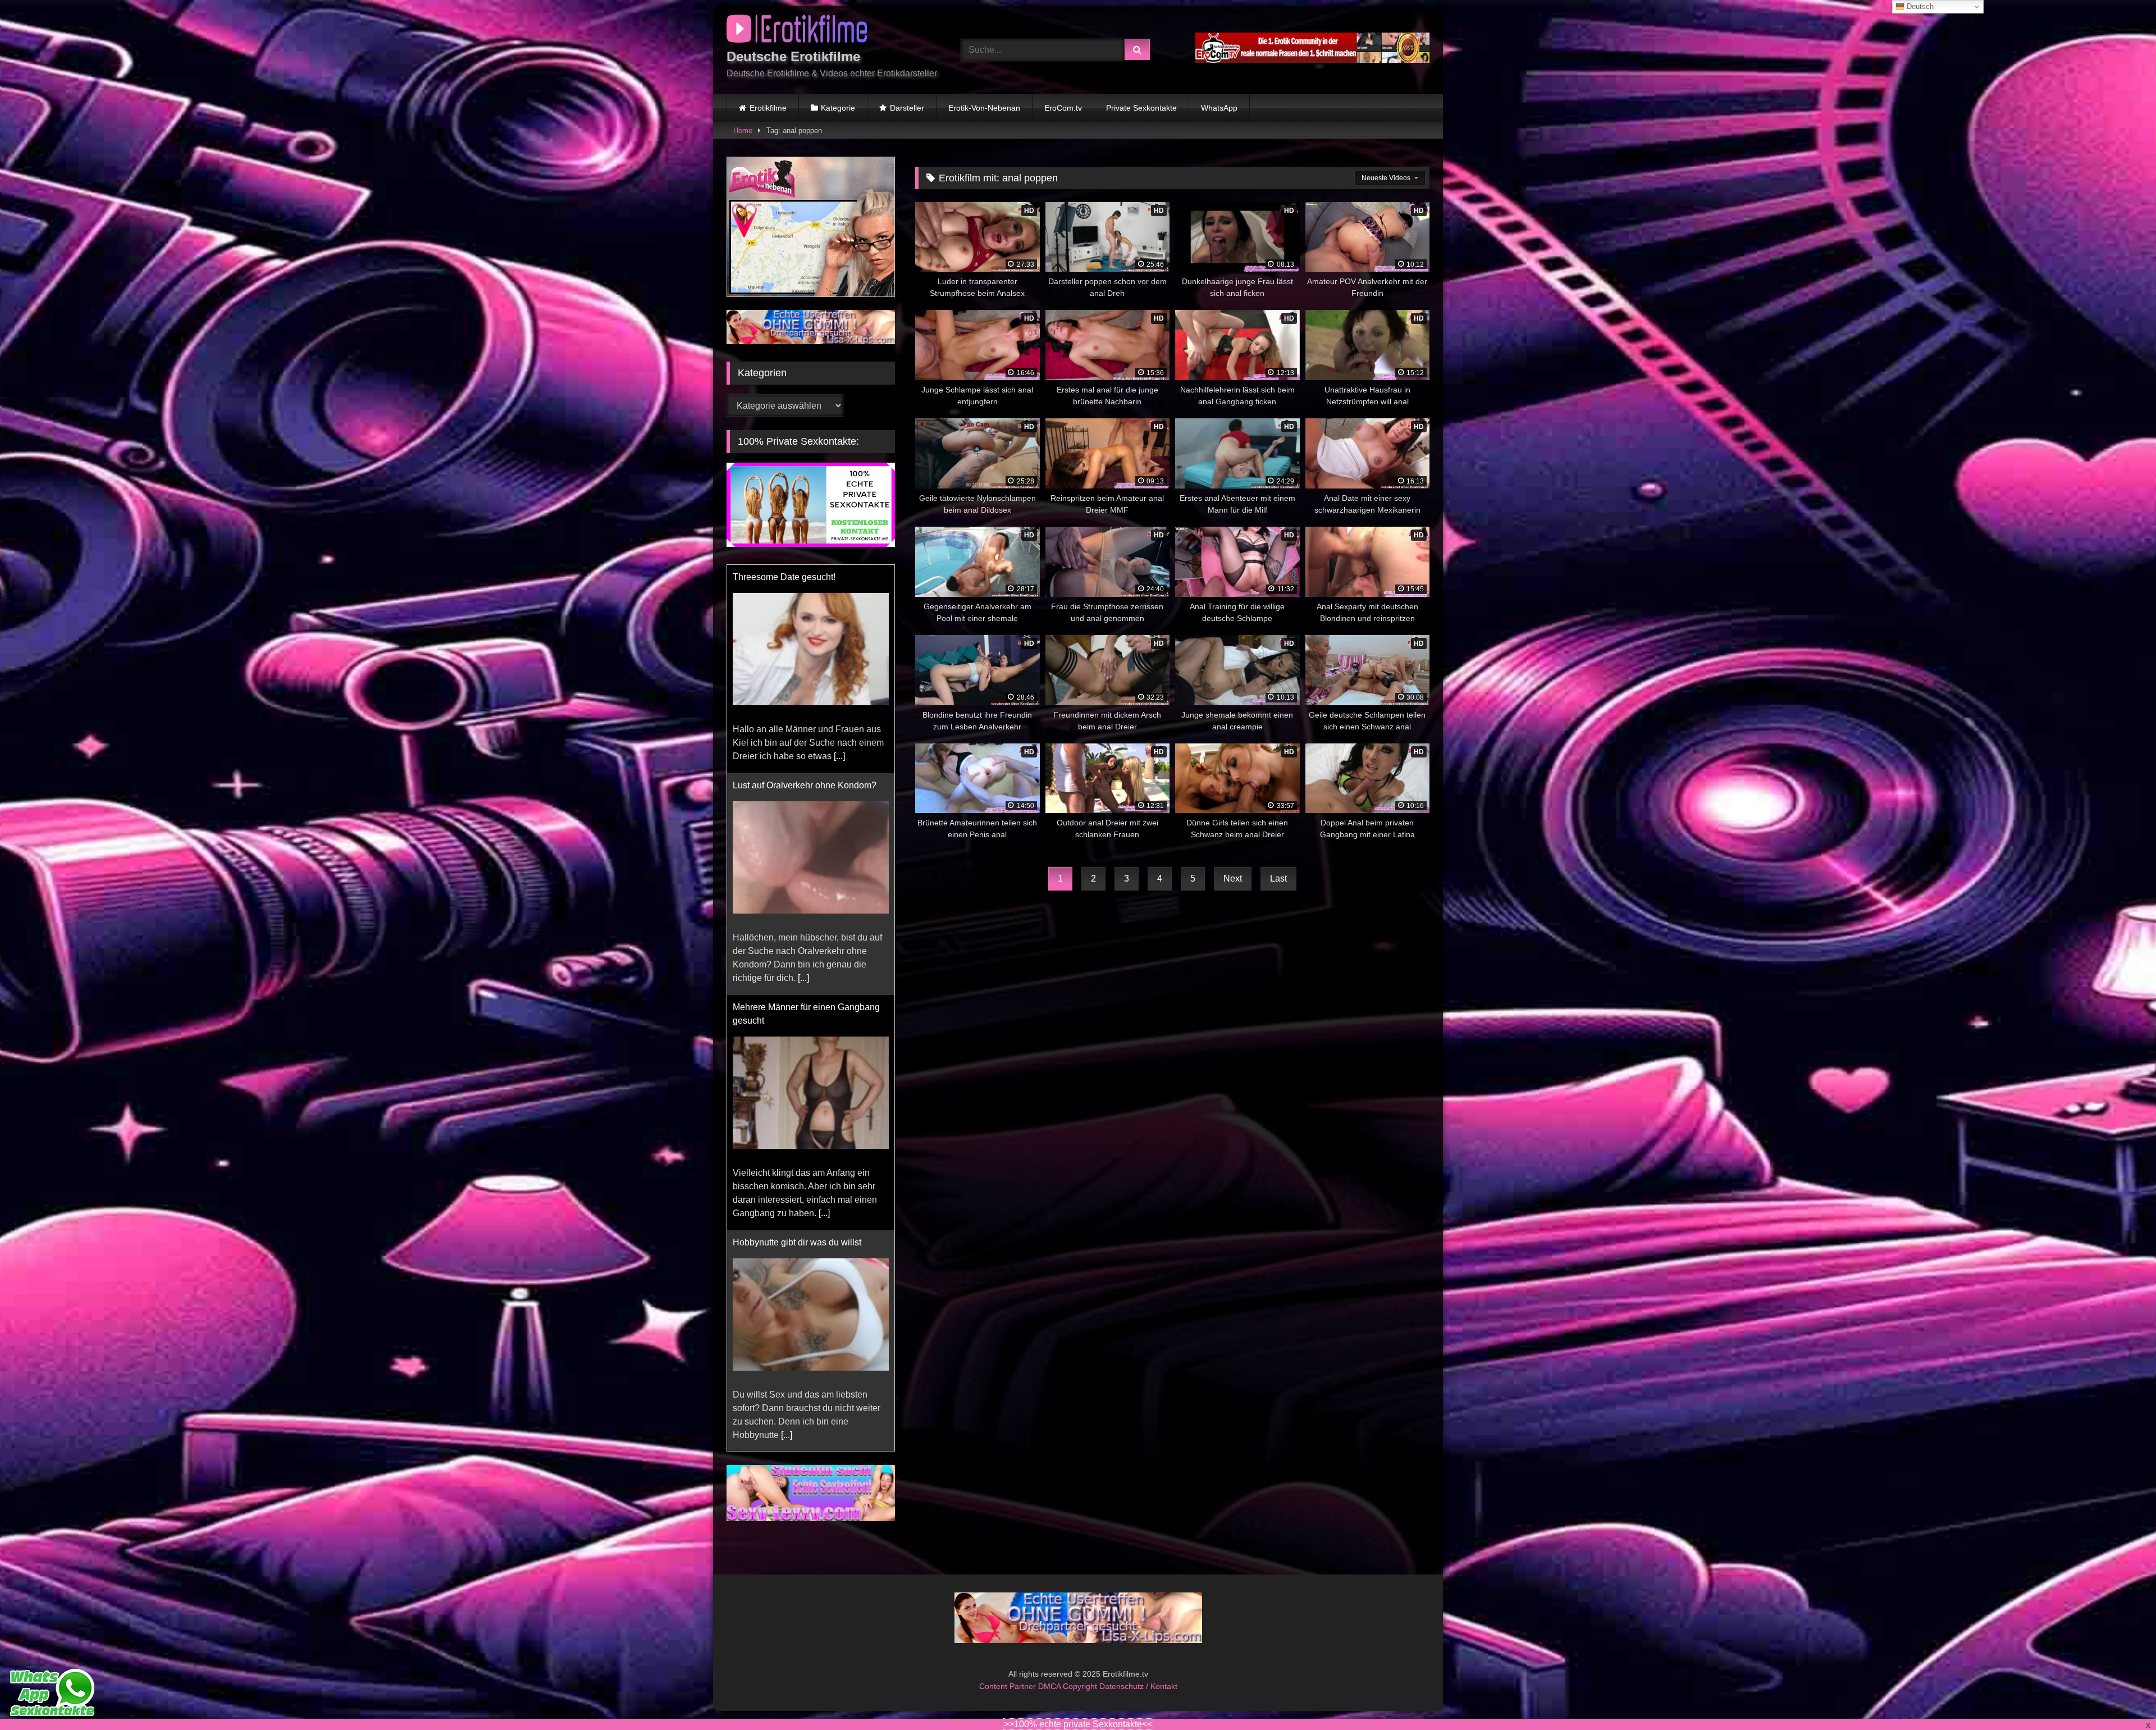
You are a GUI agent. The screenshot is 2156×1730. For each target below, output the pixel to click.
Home (743, 131)
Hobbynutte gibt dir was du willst (797, 812)
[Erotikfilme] (797, 31)
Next (1233, 878)
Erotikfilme (768, 108)
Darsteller (907, 108)
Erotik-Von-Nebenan (984, 108)
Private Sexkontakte (1141, 108)
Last (1278, 878)
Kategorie (838, 108)
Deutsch (1919, 6)
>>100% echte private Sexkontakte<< (1078, 1724)
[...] (824, 783)
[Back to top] (2121, 1697)
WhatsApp (1219, 108)
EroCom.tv (1063, 108)
